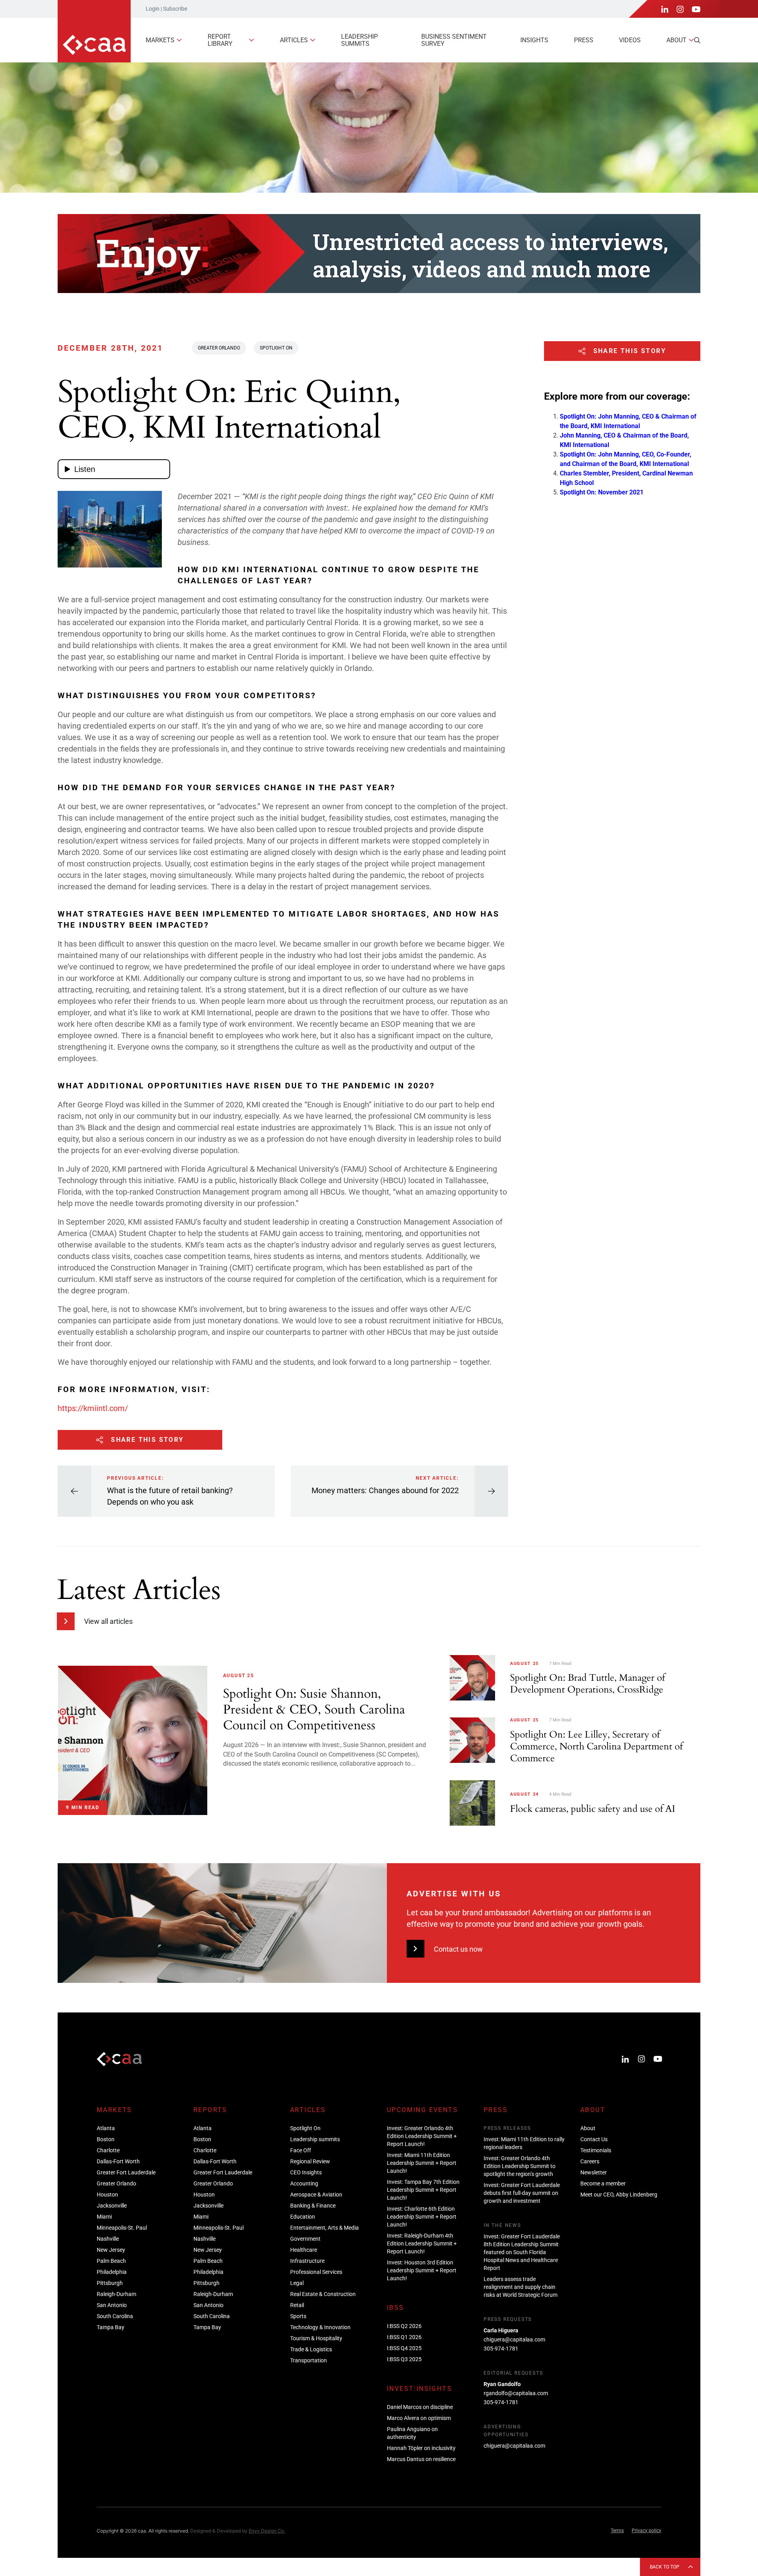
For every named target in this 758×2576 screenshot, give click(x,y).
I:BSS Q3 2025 (404, 2359)
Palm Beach (111, 2261)
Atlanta (106, 2128)
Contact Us (594, 2139)
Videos (630, 40)
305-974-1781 (501, 2349)
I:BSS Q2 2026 (404, 2326)
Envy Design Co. (267, 2531)
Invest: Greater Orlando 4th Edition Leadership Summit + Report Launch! (422, 2136)
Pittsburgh (110, 2283)
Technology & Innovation (320, 2327)
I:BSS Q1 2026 (404, 2337)
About (676, 40)
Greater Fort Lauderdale (126, 2172)
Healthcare (304, 2250)
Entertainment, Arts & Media (325, 2228)
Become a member (603, 2183)
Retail (297, 2305)
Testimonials (596, 2150)
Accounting (304, 2183)
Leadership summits (359, 40)
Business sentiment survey (454, 40)
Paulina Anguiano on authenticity (412, 2433)
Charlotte (108, 2150)
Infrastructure (307, 2261)
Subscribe (175, 9)
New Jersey (111, 2250)
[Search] (697, 40)
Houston (107, 2195)
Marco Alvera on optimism (419, 2418)
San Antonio (112, 2305)
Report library (220, 40)
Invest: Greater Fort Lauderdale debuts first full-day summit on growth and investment (522, 2193)
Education (303, 2217)
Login (153, 9)
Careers (590, 2161)
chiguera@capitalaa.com (514, 2339)
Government (305, 2239)
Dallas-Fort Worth (118, 2161)
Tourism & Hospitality (316, 2338)
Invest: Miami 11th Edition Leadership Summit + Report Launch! (422, 2163)
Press (584, 40)
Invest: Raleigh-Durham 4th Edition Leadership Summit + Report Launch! (422, 2243)
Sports (298, 2316)
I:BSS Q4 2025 (404, 2348)
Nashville (108, 2239)
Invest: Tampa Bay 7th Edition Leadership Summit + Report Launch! (423, 2190)
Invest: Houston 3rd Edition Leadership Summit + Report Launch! (422, 2270)
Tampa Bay (111, 2327)
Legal (297, 2283)
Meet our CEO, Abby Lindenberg (619, 2195)
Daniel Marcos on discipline (420, 2407)
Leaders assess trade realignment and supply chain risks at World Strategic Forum (521, 2287)
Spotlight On (276, 348)
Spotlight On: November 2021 (602, 492)
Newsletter (594, 2172)
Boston (106, 2139)
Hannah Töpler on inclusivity (421, 2448)
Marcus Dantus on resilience (421, 2459)
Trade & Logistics (311, 2349)
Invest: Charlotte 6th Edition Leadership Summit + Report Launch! (422, 2217)
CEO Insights (306, 2172)
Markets (160, 40)
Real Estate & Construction (323, 2294)
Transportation (309, 2360)
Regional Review (310, 2161)
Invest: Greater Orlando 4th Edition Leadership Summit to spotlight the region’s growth (520, 2166)
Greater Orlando (219, 348)
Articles (294, 40)
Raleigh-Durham (116, 2294)
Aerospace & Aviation (316, 2195)
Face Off (301, 2150)
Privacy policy (646, 2531)
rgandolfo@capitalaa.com (516, 2393)
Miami (104, 2217)
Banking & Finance (313, 2206)
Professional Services (316, 2272)
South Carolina (115, 2316)
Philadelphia (112, 2272)
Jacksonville (112, 2206)
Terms (617, 2531)
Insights (534, 40)
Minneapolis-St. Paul (122, 2228)
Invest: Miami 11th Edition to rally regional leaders (524, 2143)
